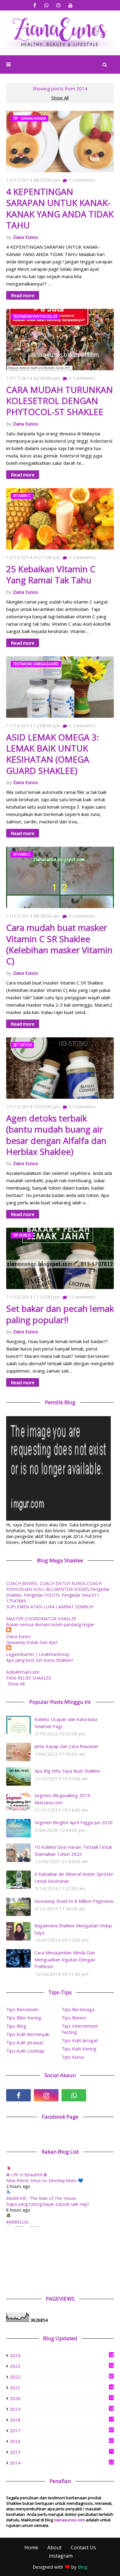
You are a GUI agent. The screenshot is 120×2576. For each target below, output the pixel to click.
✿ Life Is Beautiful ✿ (27, 2175)
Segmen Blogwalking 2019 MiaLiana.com (62, 1799)
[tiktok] (102, 2095)
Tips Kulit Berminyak (28, 2034)
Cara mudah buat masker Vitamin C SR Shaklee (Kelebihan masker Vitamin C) (59, 944)
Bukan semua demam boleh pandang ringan (50, 1624)
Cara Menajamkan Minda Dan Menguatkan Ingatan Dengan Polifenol (65, 1959)
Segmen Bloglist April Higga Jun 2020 (74, 1822)
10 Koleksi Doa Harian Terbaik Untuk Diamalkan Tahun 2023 (73, 1850)
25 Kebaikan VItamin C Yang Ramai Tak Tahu (51, 575)
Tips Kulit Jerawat (25, 2042)
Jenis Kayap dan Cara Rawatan (66, 1746)
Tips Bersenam (22, 2009)
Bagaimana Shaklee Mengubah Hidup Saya (73, 1929)
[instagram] (59, 5)
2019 (62, 2409)
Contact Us (83, 2547)
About (54, 2547)
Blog (83, 2567)
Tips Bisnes (74, 2018)
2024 (62, 2355)
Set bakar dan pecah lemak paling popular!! (60, 1314)
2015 (62, 2452)
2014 (62, 2463)
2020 (62, 2398)
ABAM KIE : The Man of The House (41, 2198)
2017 (62, 2430)
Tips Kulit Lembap (25, 2051)
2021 (62, 2388)
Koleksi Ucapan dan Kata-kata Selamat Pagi (66, 1723)
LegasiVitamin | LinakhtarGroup (38, 1654)
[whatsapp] (47, 5)
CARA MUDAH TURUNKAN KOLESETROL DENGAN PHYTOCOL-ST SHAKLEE (60, 401)
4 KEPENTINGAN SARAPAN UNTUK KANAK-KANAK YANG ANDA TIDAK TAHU (60, 208)
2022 (62, 2377)
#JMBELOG (17, 2222)
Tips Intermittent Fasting (80, 2029)
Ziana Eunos (26, 237)
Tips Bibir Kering (24, 2018)
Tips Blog (16, 2026)
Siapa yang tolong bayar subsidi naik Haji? (48, 2204)
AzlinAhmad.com (23, 1672)
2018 (62, 2420)
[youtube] (71, 5)
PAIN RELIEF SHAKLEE (29, 1678)
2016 (62, 2441)
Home (31, 2547)
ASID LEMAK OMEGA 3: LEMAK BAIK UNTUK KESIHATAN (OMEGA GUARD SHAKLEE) (52, 754)
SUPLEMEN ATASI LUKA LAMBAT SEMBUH (50, 1607)
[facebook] (35, 5)
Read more (23, 295)
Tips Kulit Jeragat (80, 2040)
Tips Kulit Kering (79, 2049)
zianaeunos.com (69, 2520)
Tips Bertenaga (78, 2009)
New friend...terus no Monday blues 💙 (45, 2180)
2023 (62, 2366)
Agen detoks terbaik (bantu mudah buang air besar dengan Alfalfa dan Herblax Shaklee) (56, 1135)
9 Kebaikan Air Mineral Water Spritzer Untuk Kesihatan (74, 1877)
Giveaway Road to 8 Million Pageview (74, 1901)
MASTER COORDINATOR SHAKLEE (41, 1619)
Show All (60, 98)
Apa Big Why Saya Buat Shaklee (67, 1771)
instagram (61, 2556)
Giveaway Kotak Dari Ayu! (32, 1642)
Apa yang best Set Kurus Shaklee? (40, 1660)
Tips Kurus (73, 2057)
